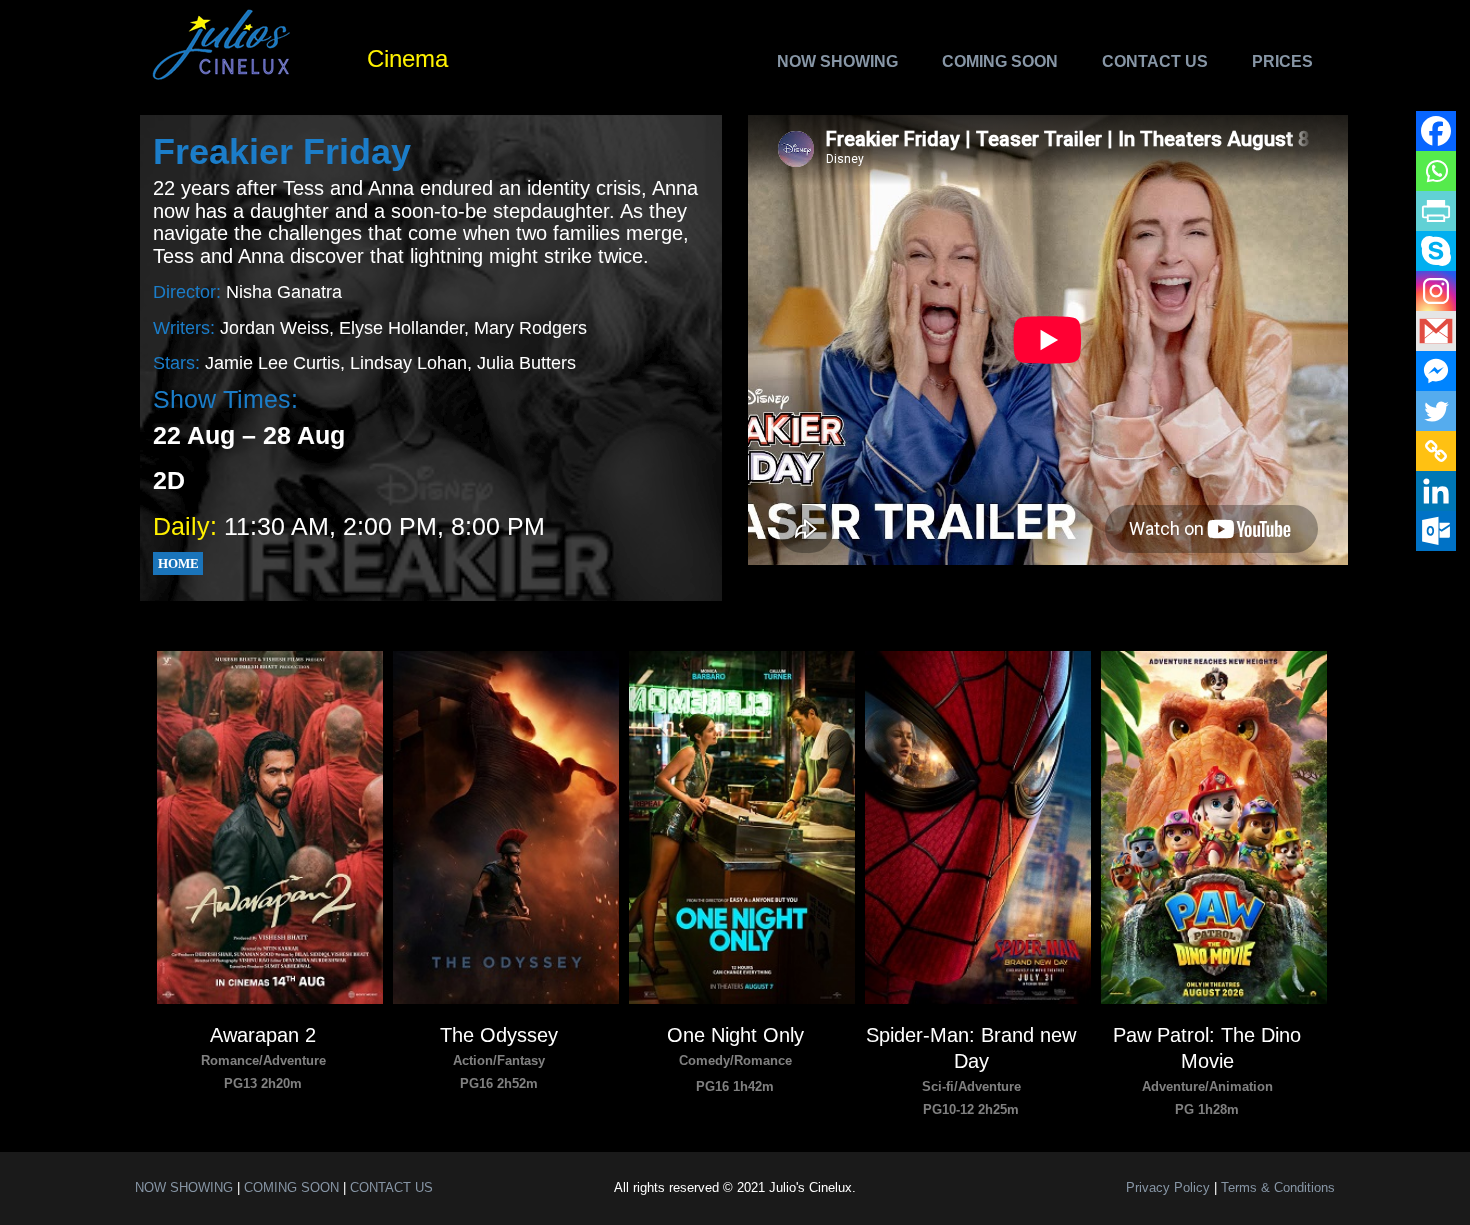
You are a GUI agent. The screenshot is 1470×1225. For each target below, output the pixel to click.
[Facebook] (1436, 131)
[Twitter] (1436, 411)
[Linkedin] (1436, 491)
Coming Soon (1000, 61)
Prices (1282, 61)
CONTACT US (391, 1187)
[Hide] (1452, 570)
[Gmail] (1436, 331)
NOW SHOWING (184, 1187)
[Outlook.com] (1436, 531)
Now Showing (837, 61)
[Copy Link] (1436, 451)
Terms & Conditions (1278, 1187)
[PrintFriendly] (1436, 211)
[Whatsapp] (1436, 171)
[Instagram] (1436, 291)
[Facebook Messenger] (1436, 371)
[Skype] (1436, 251)
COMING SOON (291, 1187)
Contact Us (1155, 61)
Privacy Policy (1168, 1187)
